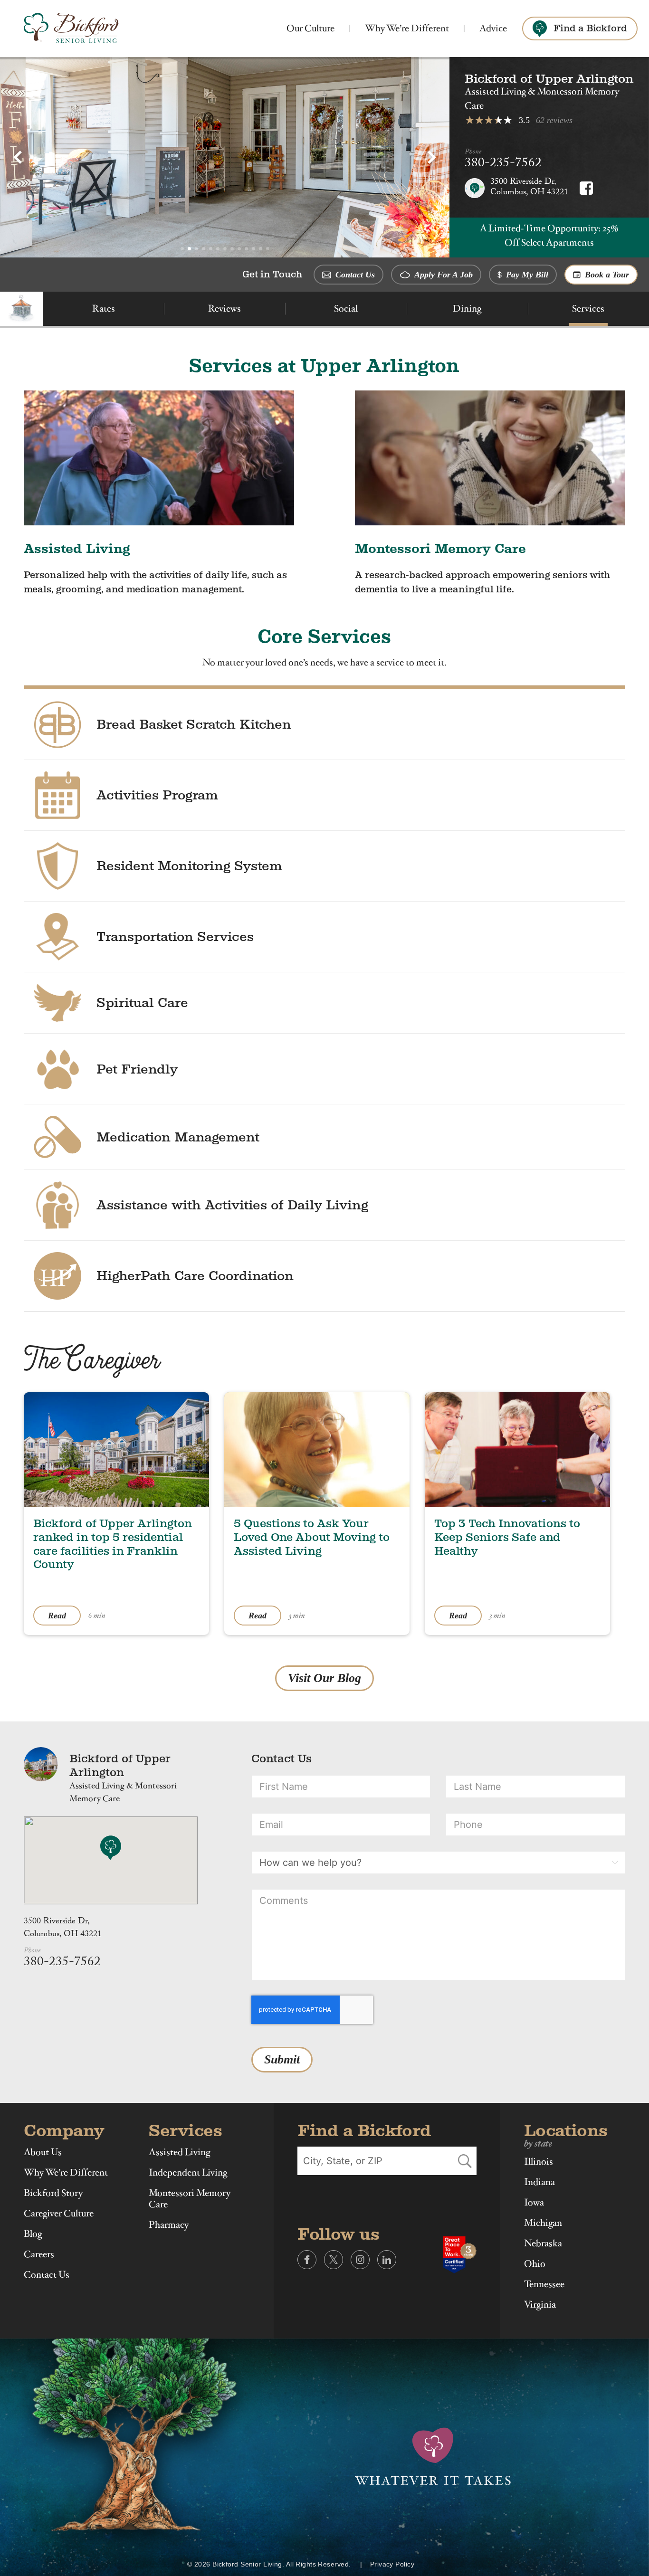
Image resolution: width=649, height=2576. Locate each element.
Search (465, 2161)
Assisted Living (179, 2152)
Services (588, 309)
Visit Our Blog (324, 1678)
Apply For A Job (443, 275)
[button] (18, 157)
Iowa (534, 2203)
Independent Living (188, 2173)
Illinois (539, 2162)
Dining (467, 309)
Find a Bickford (590, 28)
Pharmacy (169, 2225)
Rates (104, 309)
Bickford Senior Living (72, 29)
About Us (43, 2152)
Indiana (539, 2182)
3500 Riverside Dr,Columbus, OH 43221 (63, 1929)
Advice (493, 28)
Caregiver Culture (59, 2214)
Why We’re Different (407, 28)
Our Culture (310, 28)
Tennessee (544, 2284)
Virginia (540, 2305)
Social (346, 309)
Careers (39, 2254)
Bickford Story (53, 2193)
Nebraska (543, 2243)
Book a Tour (606, 275)
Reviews (224, 309)
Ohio (535, 2264)
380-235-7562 (503, 164)
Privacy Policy (392, 2564)
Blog (33, 2234)
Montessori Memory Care (190, 2199)
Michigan (543, 2223)
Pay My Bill (526, 275)
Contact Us (354, 275)
